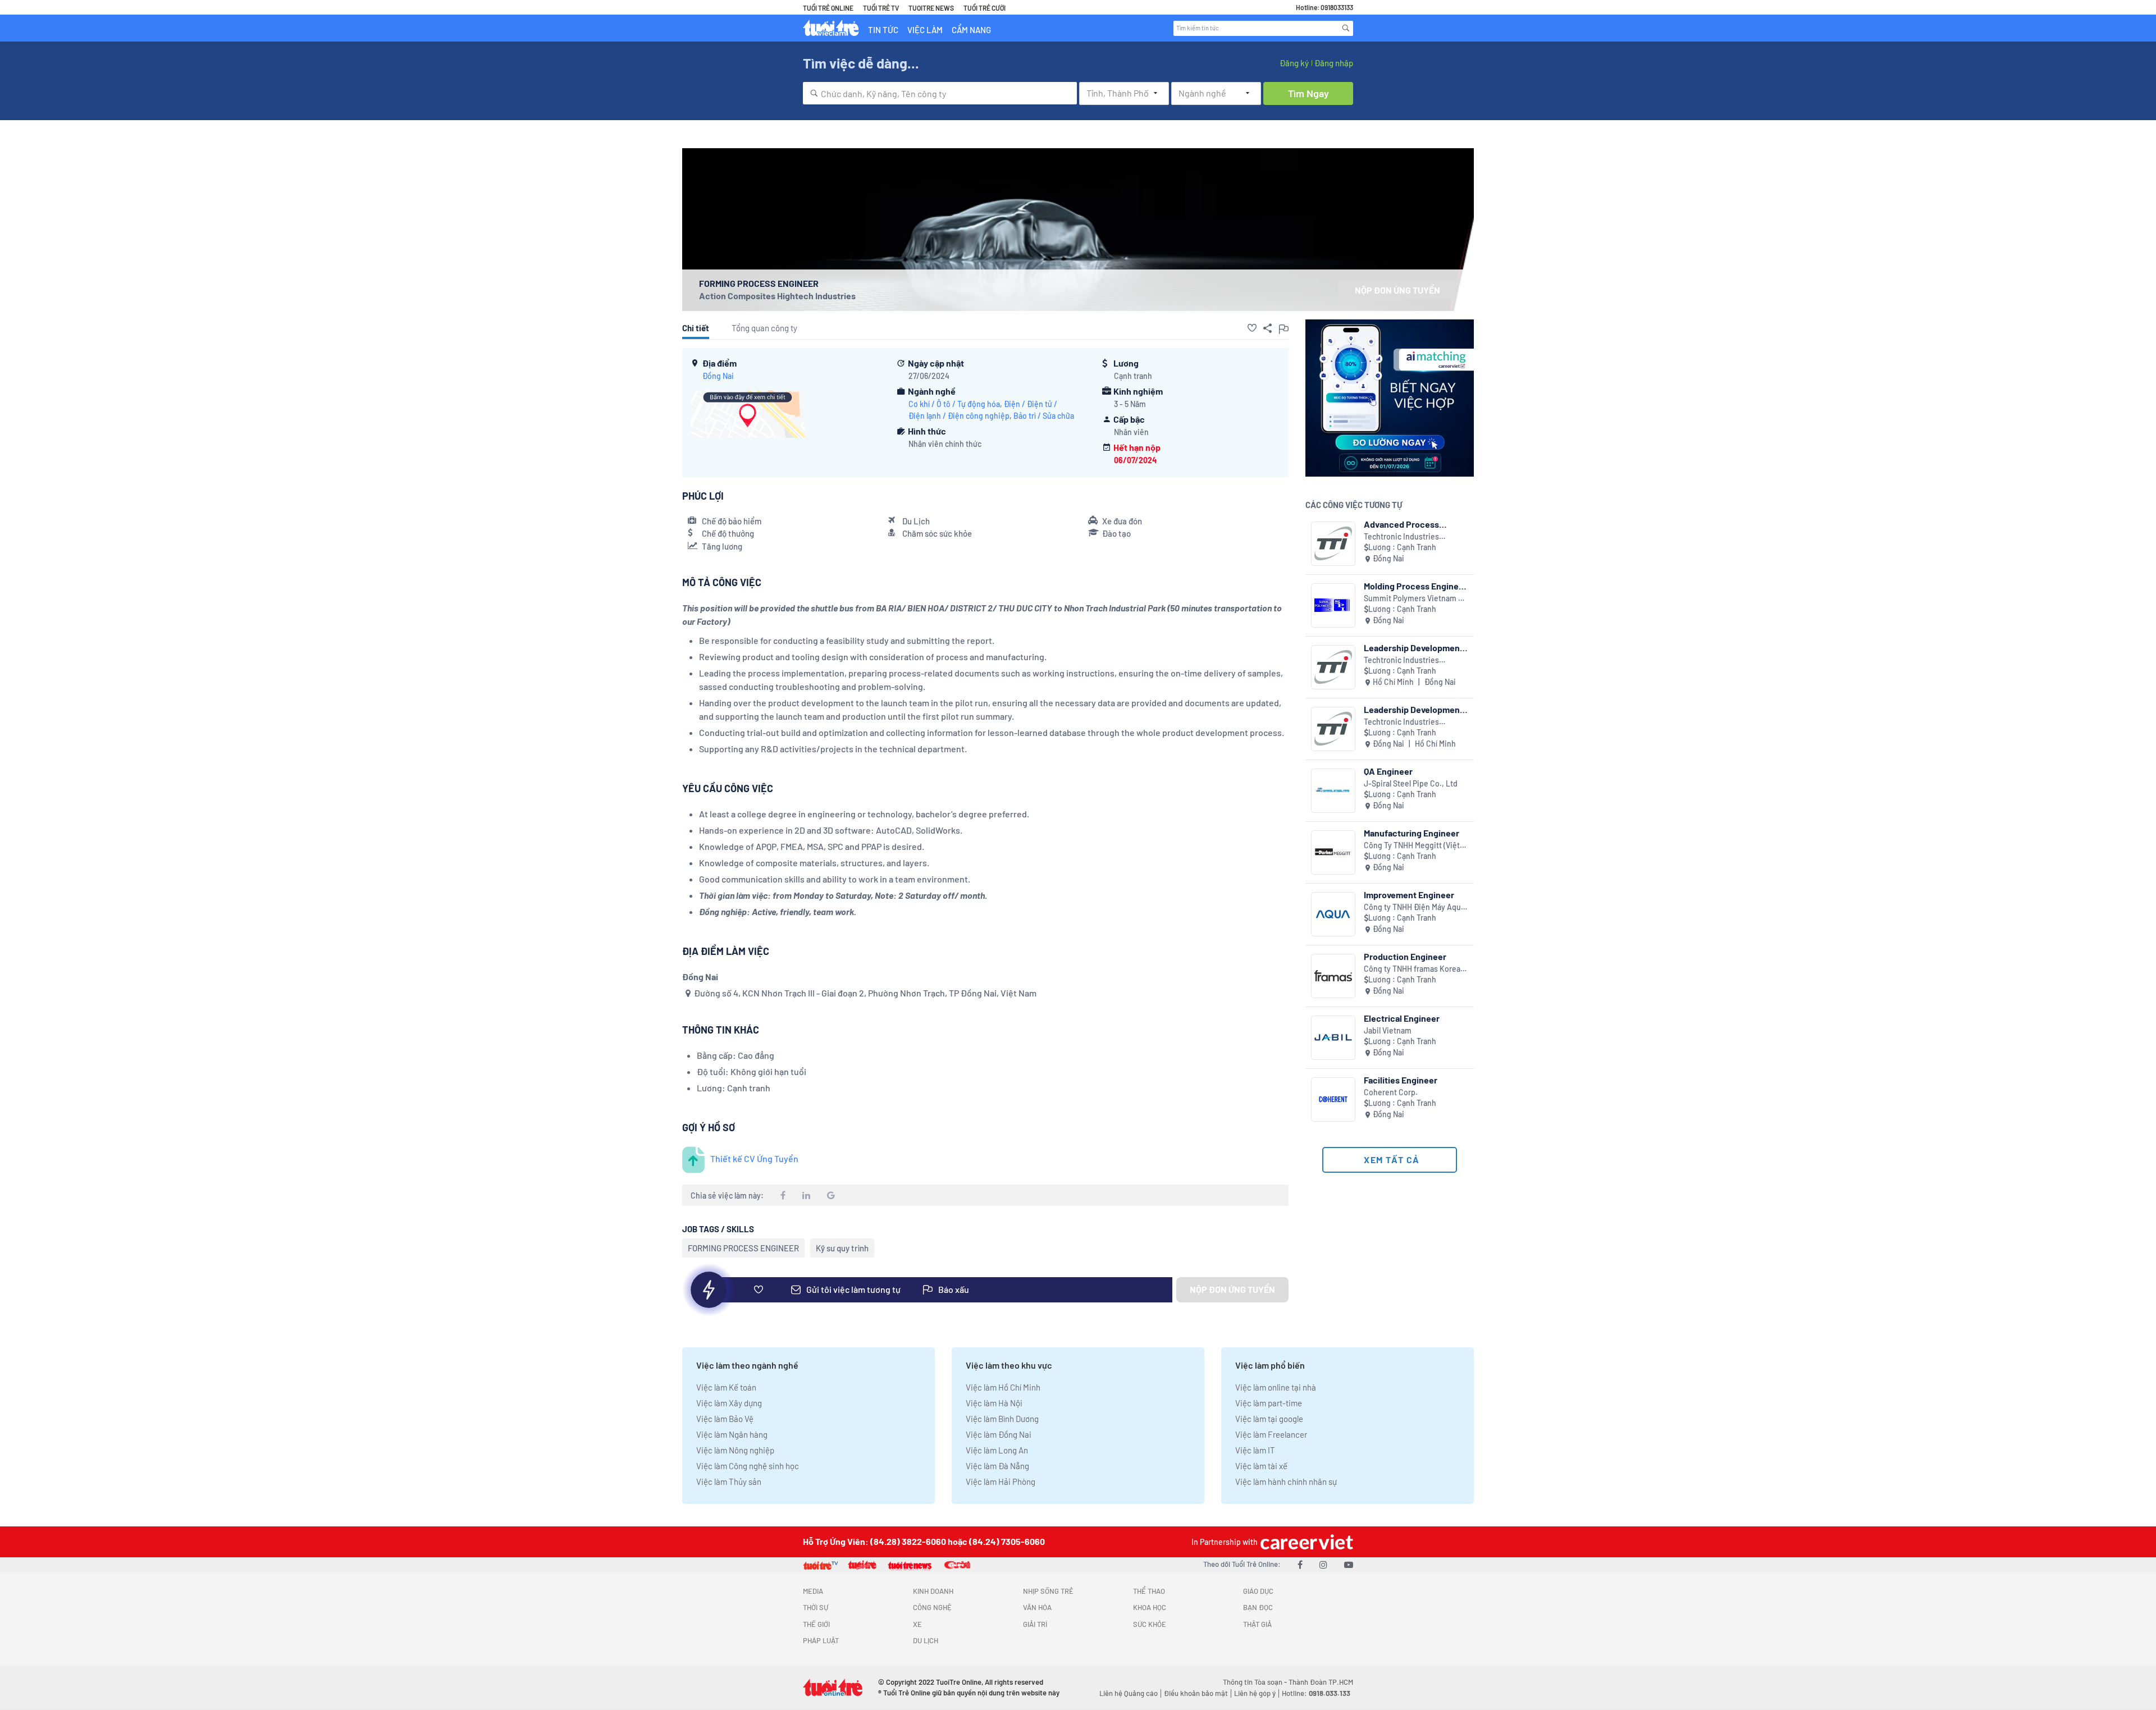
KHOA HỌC (1150, 1607)
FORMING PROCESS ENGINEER (743, 1248)
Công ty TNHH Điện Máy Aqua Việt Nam (1414, 907)
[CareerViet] (1305, 1542)
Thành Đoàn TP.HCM (1321, 1682)
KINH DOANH (933, 1591)
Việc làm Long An (997, 1450)
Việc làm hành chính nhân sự (1286, 1482)
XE (917, 1624)
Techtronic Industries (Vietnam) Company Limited (1413, 537)
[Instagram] (1323, 1564)
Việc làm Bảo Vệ (725, 1419)
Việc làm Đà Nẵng (997, 1466)
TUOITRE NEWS (931, 8)
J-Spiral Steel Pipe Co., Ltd (1411, 783)
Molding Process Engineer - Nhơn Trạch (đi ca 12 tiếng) (1415, 586)
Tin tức (883, 30)
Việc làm (925, 30)
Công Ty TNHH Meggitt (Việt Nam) (1412, 846)
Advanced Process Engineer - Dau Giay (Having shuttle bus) (1404, 524)
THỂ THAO (1149, 1591)
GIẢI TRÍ (1035, 1624)
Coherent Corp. (1391, 1092)
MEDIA (813, 1591)
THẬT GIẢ (1257, 1624)
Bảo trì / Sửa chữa (1044, 416)
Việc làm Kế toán (726, 1387)
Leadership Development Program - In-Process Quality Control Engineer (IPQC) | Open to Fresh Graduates (1413, 709)
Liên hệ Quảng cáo (1129, 1693)
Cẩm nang (971, 30)
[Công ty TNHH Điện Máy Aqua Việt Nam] (1333, 914)
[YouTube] (1349, 1564)
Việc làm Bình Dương (1002, 1419)
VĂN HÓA (1037, 1607)
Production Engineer (1405, 956)
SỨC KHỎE (1150, 1624)
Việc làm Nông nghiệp (735, 1450)
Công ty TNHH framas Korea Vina (1412, 969)
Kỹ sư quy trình (842, 1248)
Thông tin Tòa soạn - (1256, 1682)
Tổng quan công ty (764, 328)
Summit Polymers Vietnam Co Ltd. (1416, 599)
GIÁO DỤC (1258, 1591)
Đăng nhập (1334, 63)
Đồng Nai (718, 376)
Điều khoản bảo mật (1196, 1693)
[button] (1252, 328)
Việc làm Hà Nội (994, 1403)
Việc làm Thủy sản (729, 1482)
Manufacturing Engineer (1412, 833)
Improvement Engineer (1409, 895)
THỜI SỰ (816, 1607)
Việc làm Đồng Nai (999, 1434)
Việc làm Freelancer (1271, 1434)
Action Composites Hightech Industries (777, 296)
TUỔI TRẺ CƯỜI (985, 8)
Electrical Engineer (1402, 1018)
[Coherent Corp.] (1333, 1099)
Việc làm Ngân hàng (732, 1434)
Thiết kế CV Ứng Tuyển (754, 1158)
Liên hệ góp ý (1255, 1693)
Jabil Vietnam (1388, 1030)
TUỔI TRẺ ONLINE (828, 8)
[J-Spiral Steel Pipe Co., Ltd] (1333, 791)
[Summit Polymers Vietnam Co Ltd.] (1333, 605)
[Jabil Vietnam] (1333, 1038)
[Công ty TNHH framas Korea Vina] (1333, 976)
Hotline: (1316, 1693)
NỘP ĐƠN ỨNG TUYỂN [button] (1397, 290)
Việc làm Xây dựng (729, 1403)
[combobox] (940, 93)
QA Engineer (1388, 771)
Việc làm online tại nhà (1276, 1387)
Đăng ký (1294, 63)
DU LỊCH (926, 1640)
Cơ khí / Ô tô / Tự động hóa (954, 404)
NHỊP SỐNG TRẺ (1048, 1591)
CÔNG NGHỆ (932, 1607)
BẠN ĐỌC (1258, 1607)
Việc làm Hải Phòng (1001, 1482)
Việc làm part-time (1269, 1403)
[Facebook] (1300, 1564)
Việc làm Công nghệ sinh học (748, 1466)
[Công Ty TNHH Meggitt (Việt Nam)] (1333, 852)
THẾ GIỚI (816, 1624)
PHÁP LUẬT (821, 1640)
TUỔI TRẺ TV (881, 8)
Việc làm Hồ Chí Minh (1003, 1387)
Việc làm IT (1255, 1450)
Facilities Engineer (1401, 1080)
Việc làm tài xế (1261, 1466)
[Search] (1346, 28)
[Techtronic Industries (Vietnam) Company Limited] (1333, 544)
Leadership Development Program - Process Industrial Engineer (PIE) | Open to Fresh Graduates (1414, 648)
